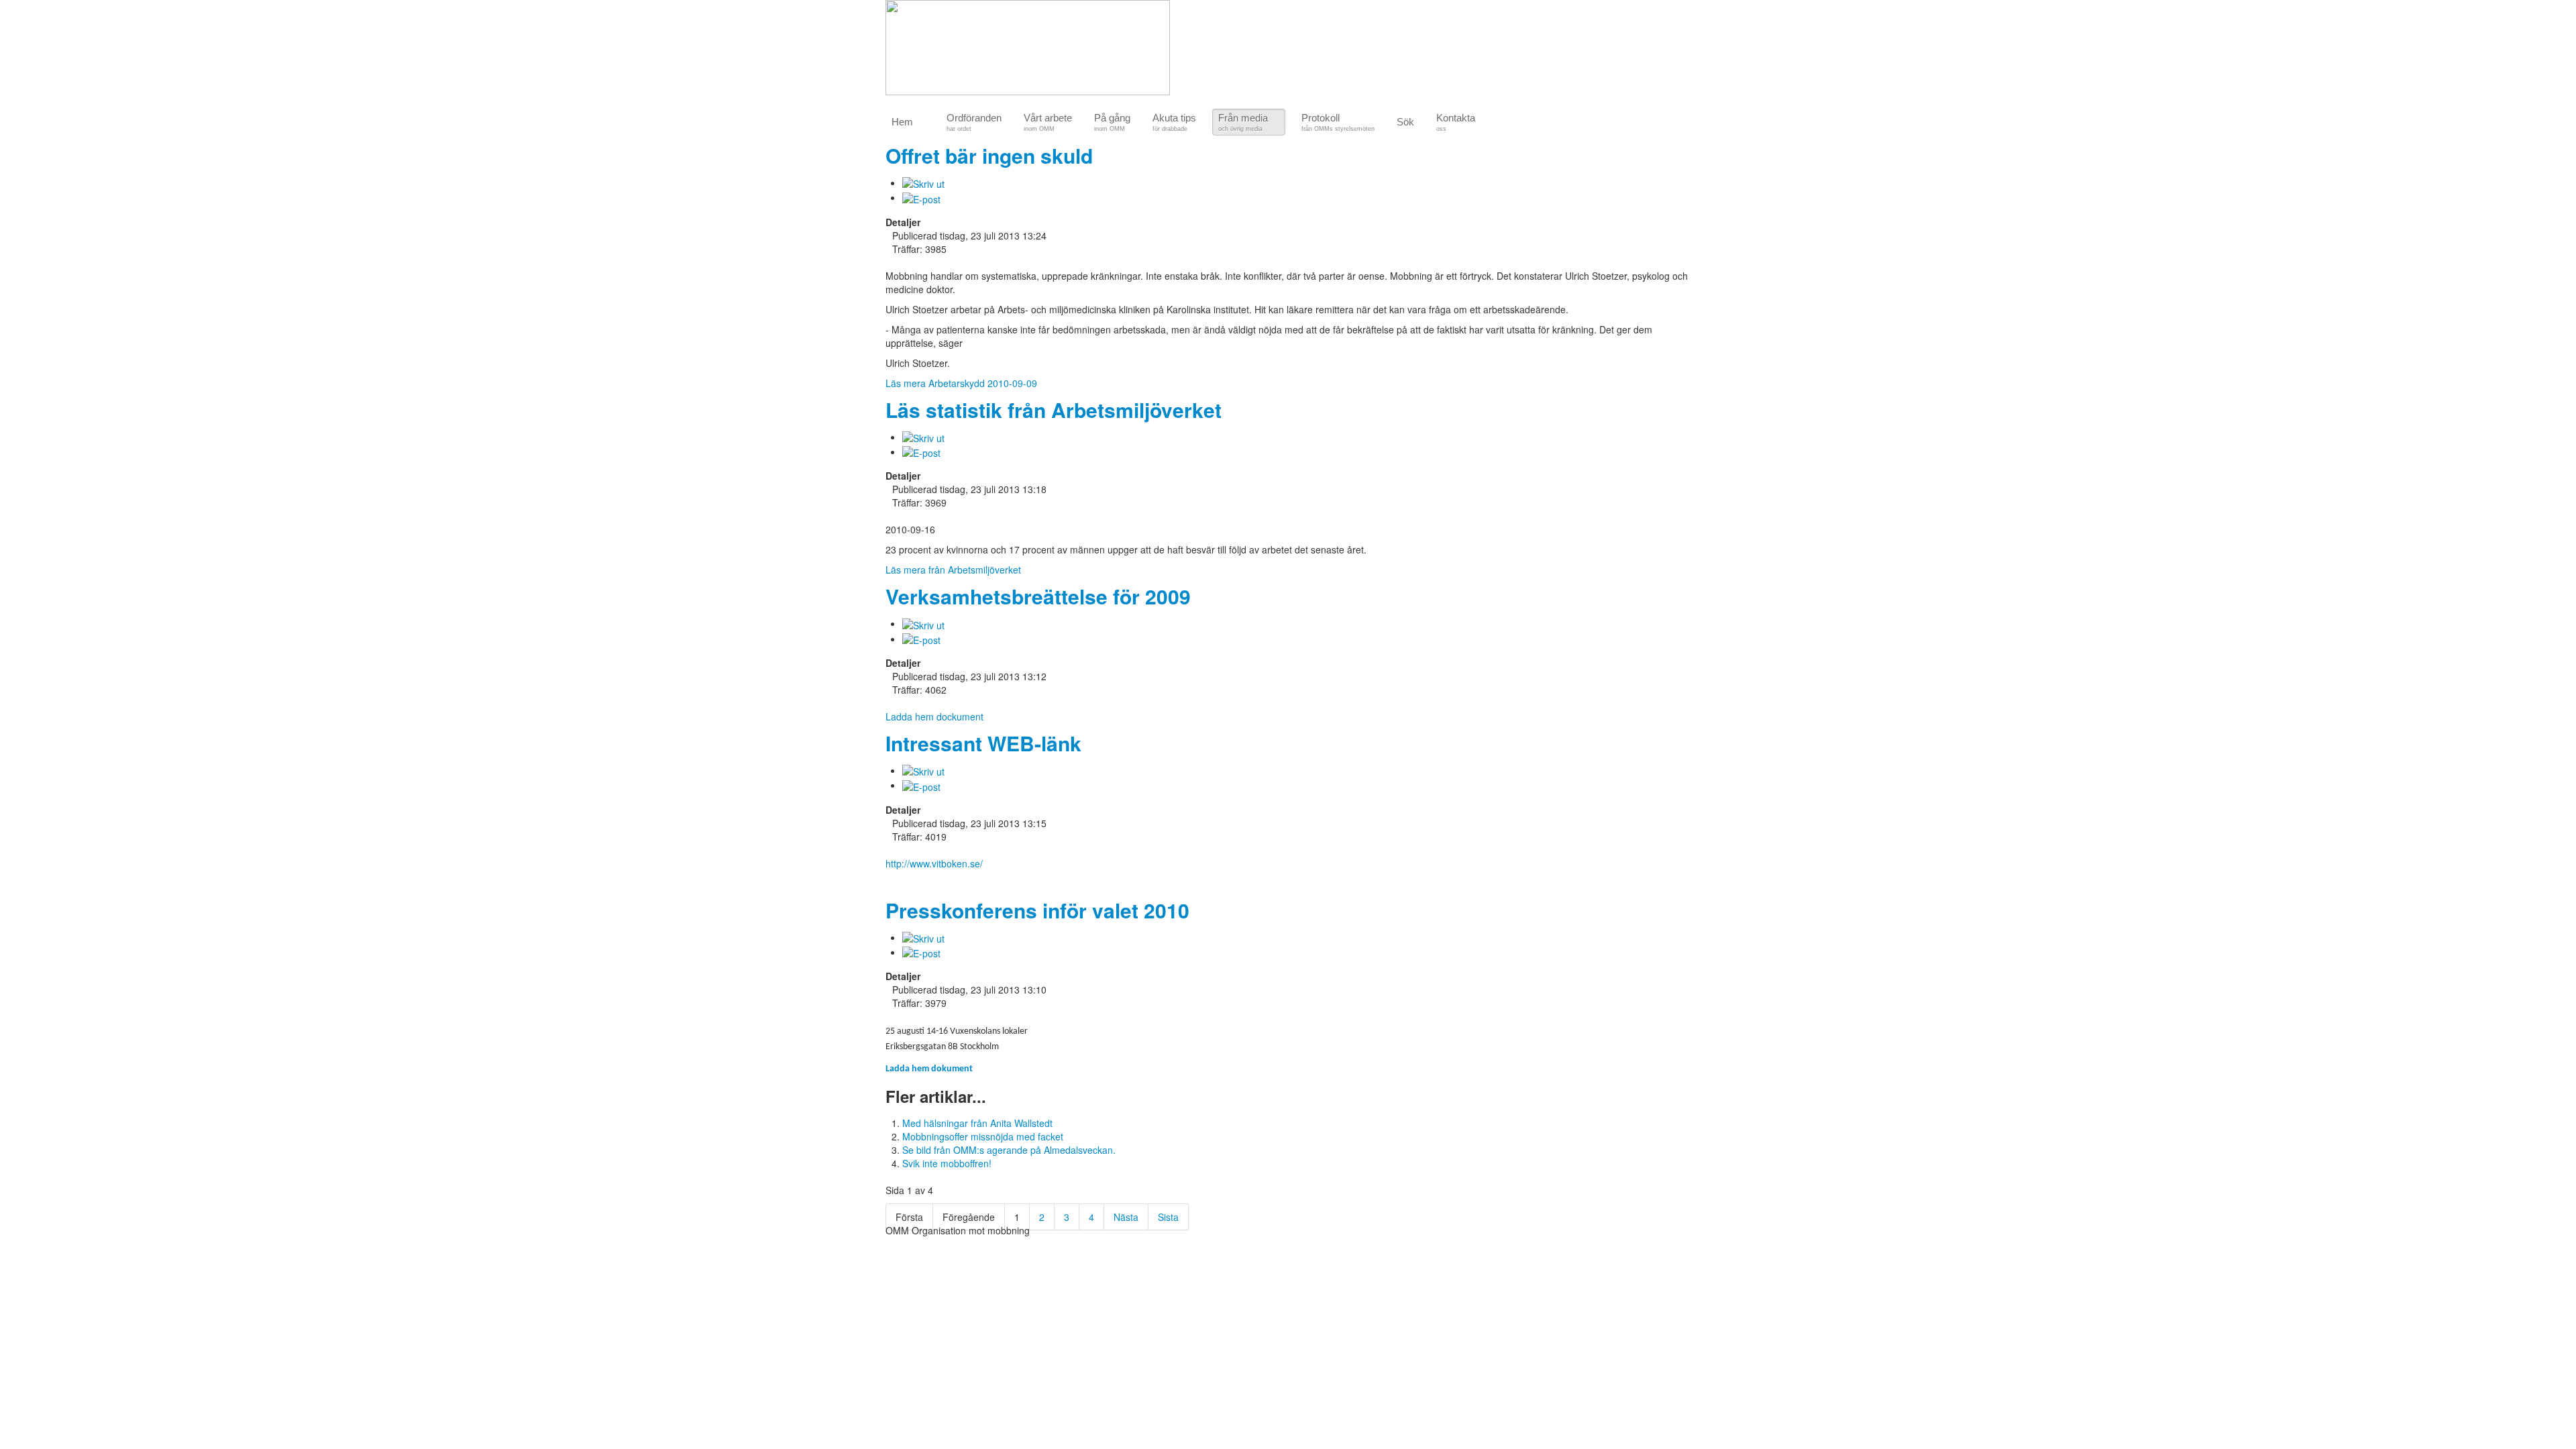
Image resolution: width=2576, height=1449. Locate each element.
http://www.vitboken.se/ (934, 863)
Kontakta (1456, 122)
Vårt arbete (1048, 122)
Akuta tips (1174, 122)
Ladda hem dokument (929, 1069)
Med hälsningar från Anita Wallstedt (977, 1123)
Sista (1168, 1217)
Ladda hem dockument (934, 716)
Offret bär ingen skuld (989, 155)
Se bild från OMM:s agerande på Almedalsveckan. (1009, 1150)
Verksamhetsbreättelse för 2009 (1038, 596)
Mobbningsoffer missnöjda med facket (983, 1136)
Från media (1243, 122)
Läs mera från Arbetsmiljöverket (953, 570)
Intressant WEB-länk (983, 743)
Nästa (1126, 1217)
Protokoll (1338, 122)
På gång (1112, 122)
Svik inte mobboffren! (947, 1163)
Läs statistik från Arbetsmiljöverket (1054, 410)
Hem (902, 122)
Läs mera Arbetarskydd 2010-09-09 (961, 383)
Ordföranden (974, 122)
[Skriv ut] (923, 182)
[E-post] (921, 197)
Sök (1405, 122)
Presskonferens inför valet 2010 (1037, 910)
